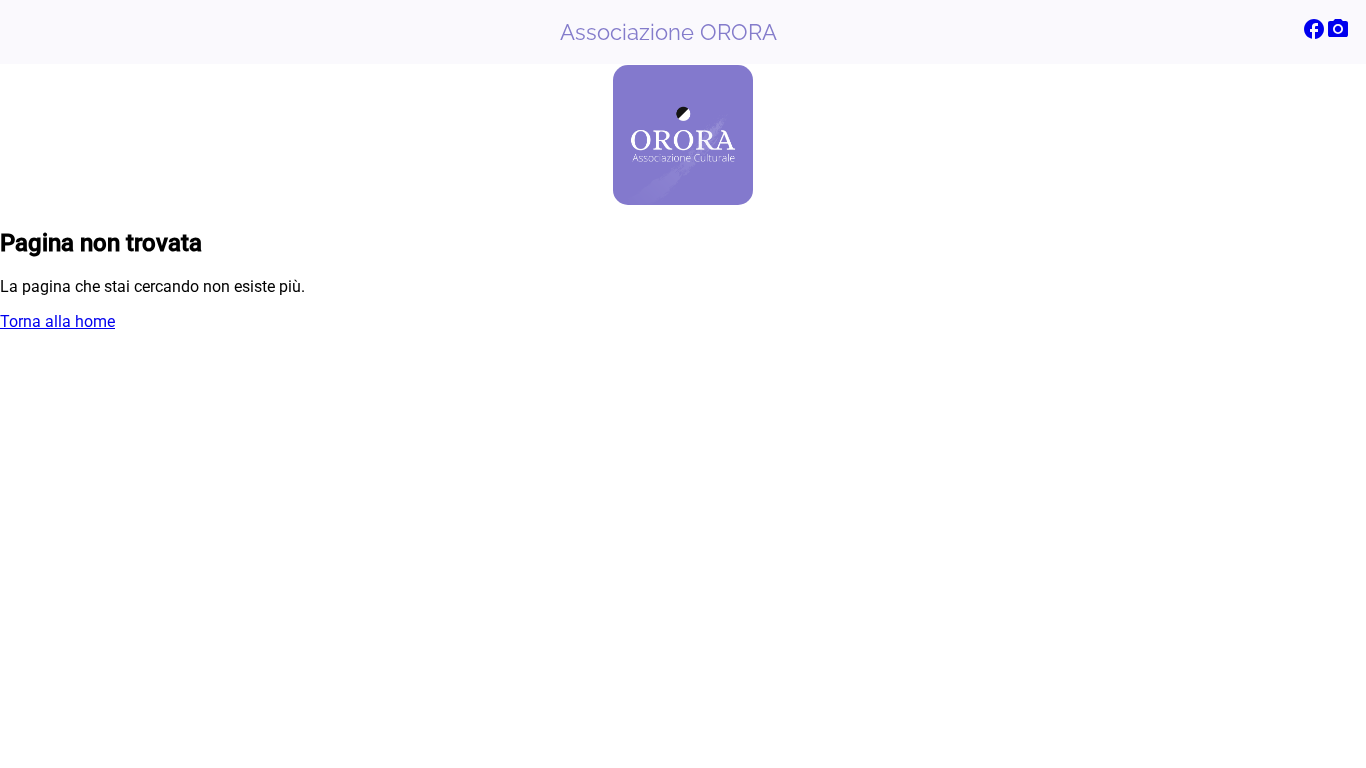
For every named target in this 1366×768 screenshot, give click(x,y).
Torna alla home (57, 321)
